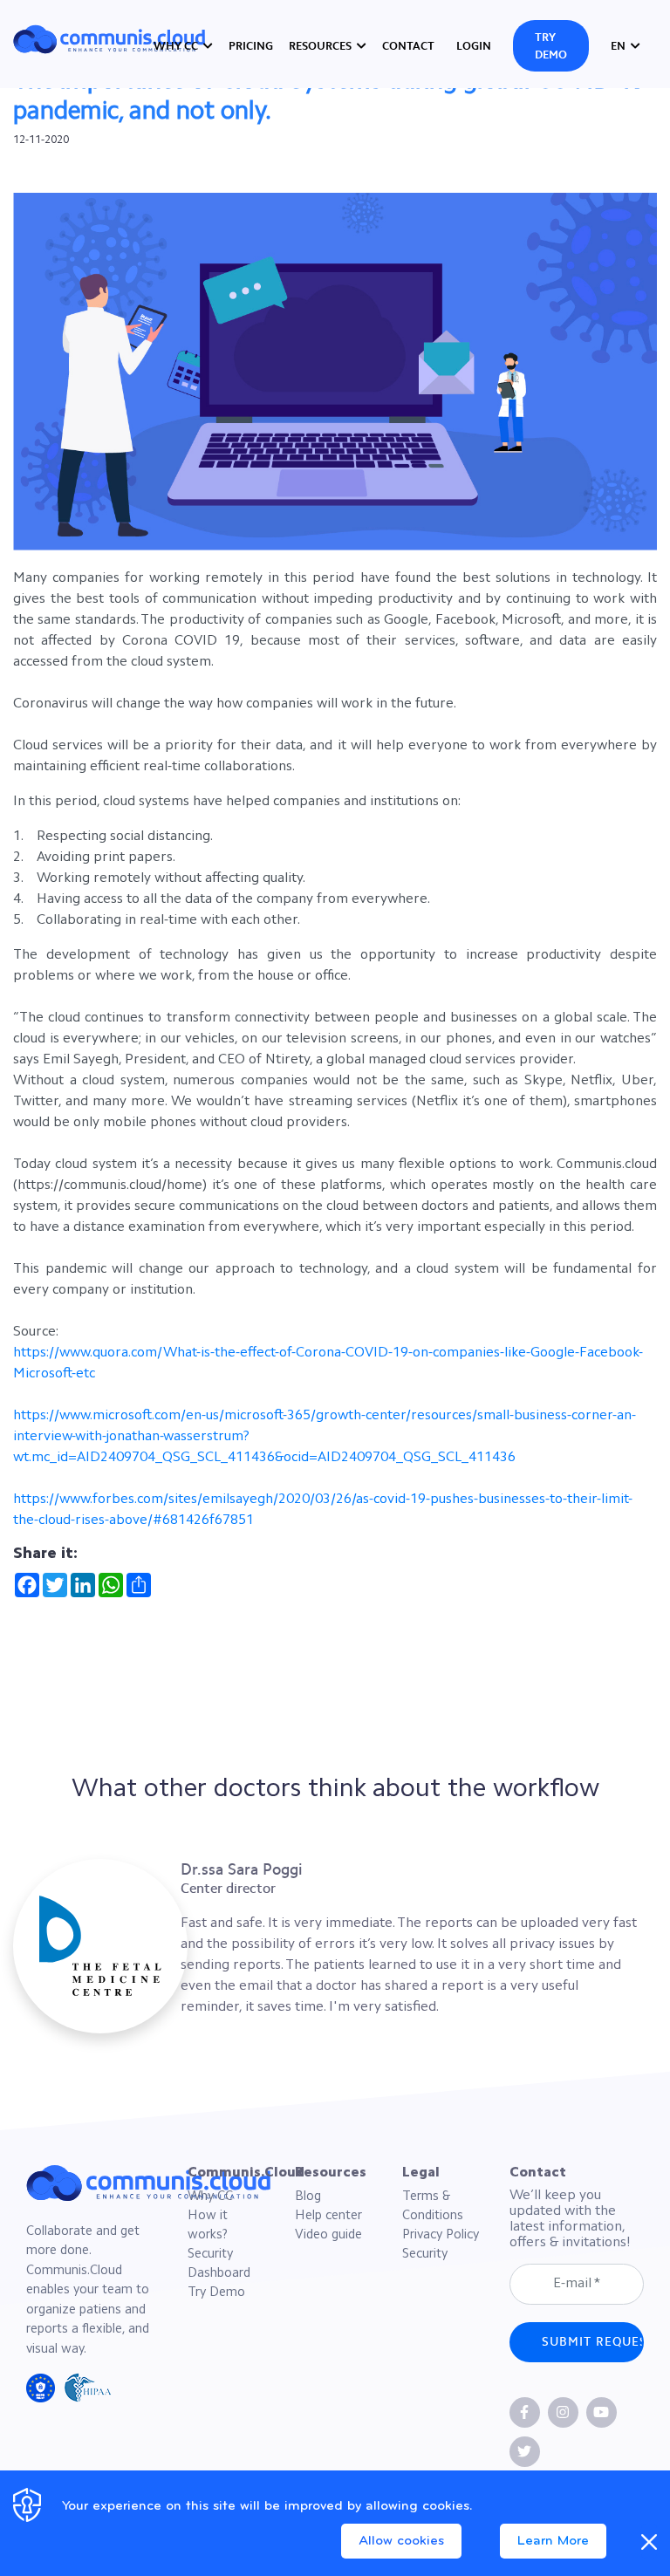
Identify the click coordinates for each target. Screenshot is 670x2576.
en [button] (619, 46)
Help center (328, 2216)
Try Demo (551, 46)
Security (210, 2255)
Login (474, 46)
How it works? (208, 2226)
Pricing (251, 46)
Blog (308, 2197)
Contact (408, 46)
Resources (320, 46)
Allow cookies (401, 2541)
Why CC (176, 46)
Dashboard (219, 2274)
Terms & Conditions (433, 2207)
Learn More (553, 2541)
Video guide (328, 2235)
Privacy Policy (441, 2235)
